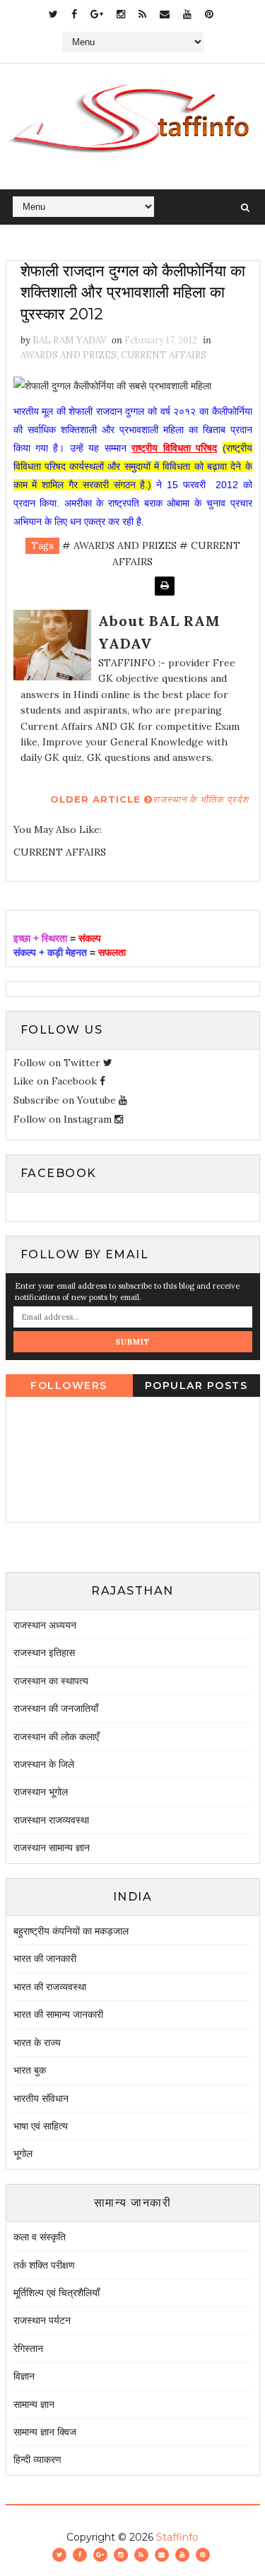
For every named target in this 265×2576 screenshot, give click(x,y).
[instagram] (121, 14)
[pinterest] (209, 14)
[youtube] (187, 14)
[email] (165, 14)
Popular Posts (196, 1386)
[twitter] (53, 14)
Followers (69, 1386)
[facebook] (74, 14)
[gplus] (97, 14)
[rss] (142, 14)
